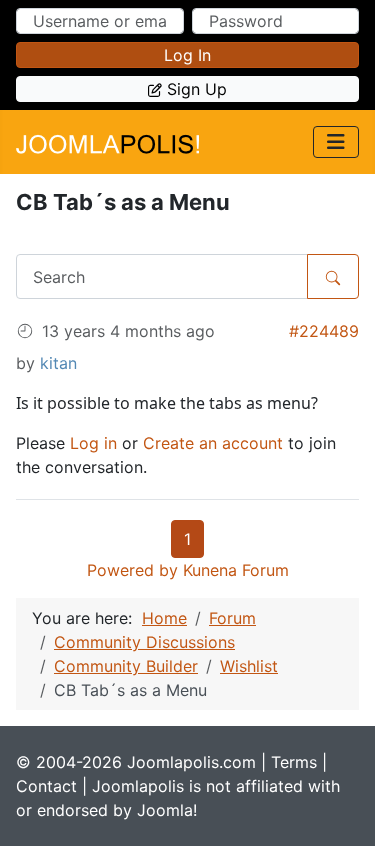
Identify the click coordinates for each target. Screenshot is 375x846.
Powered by (132, 570)
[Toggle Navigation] (336, 142)
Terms (294, 762)
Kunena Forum (236, 570)
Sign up (197, 89)
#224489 (324, 331)
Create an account (213, 443)
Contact (46, 786)
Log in (187, 55)
